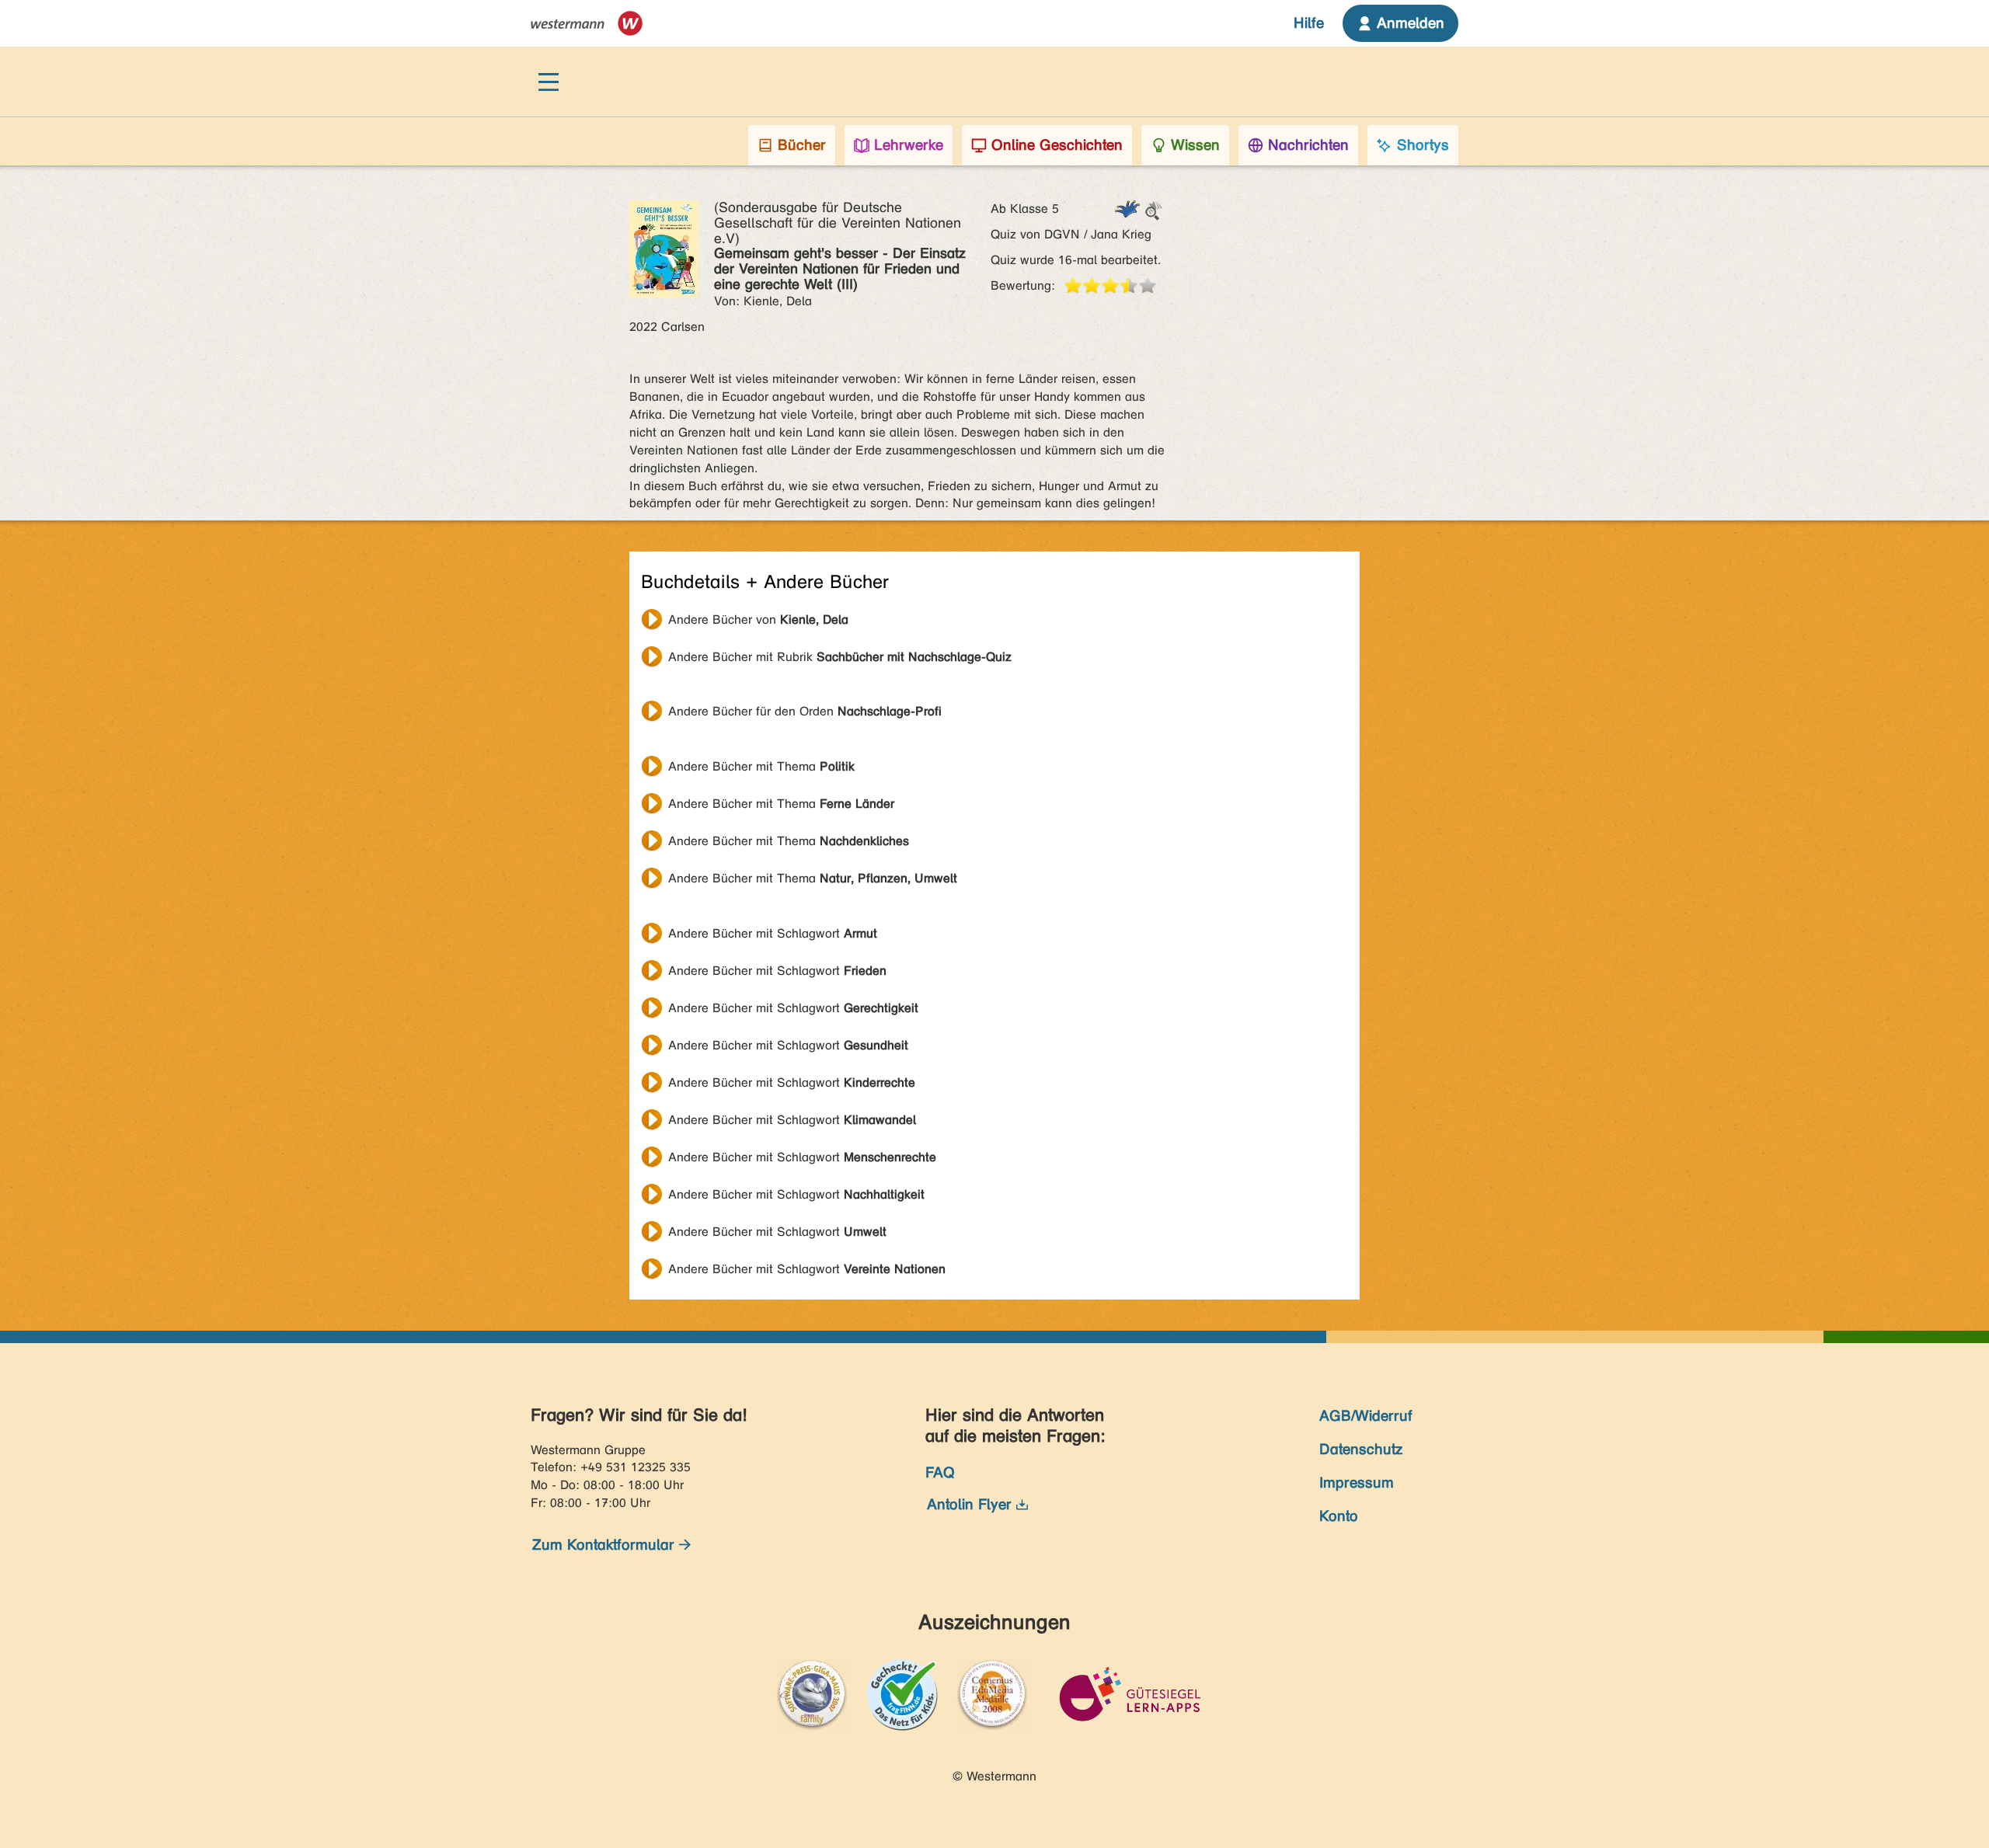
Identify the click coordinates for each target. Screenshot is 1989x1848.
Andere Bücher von (758, 619)
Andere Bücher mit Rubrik (840, 657)
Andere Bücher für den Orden (805, 711)
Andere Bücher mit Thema (761, 766)
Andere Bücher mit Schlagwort (773, 933)
